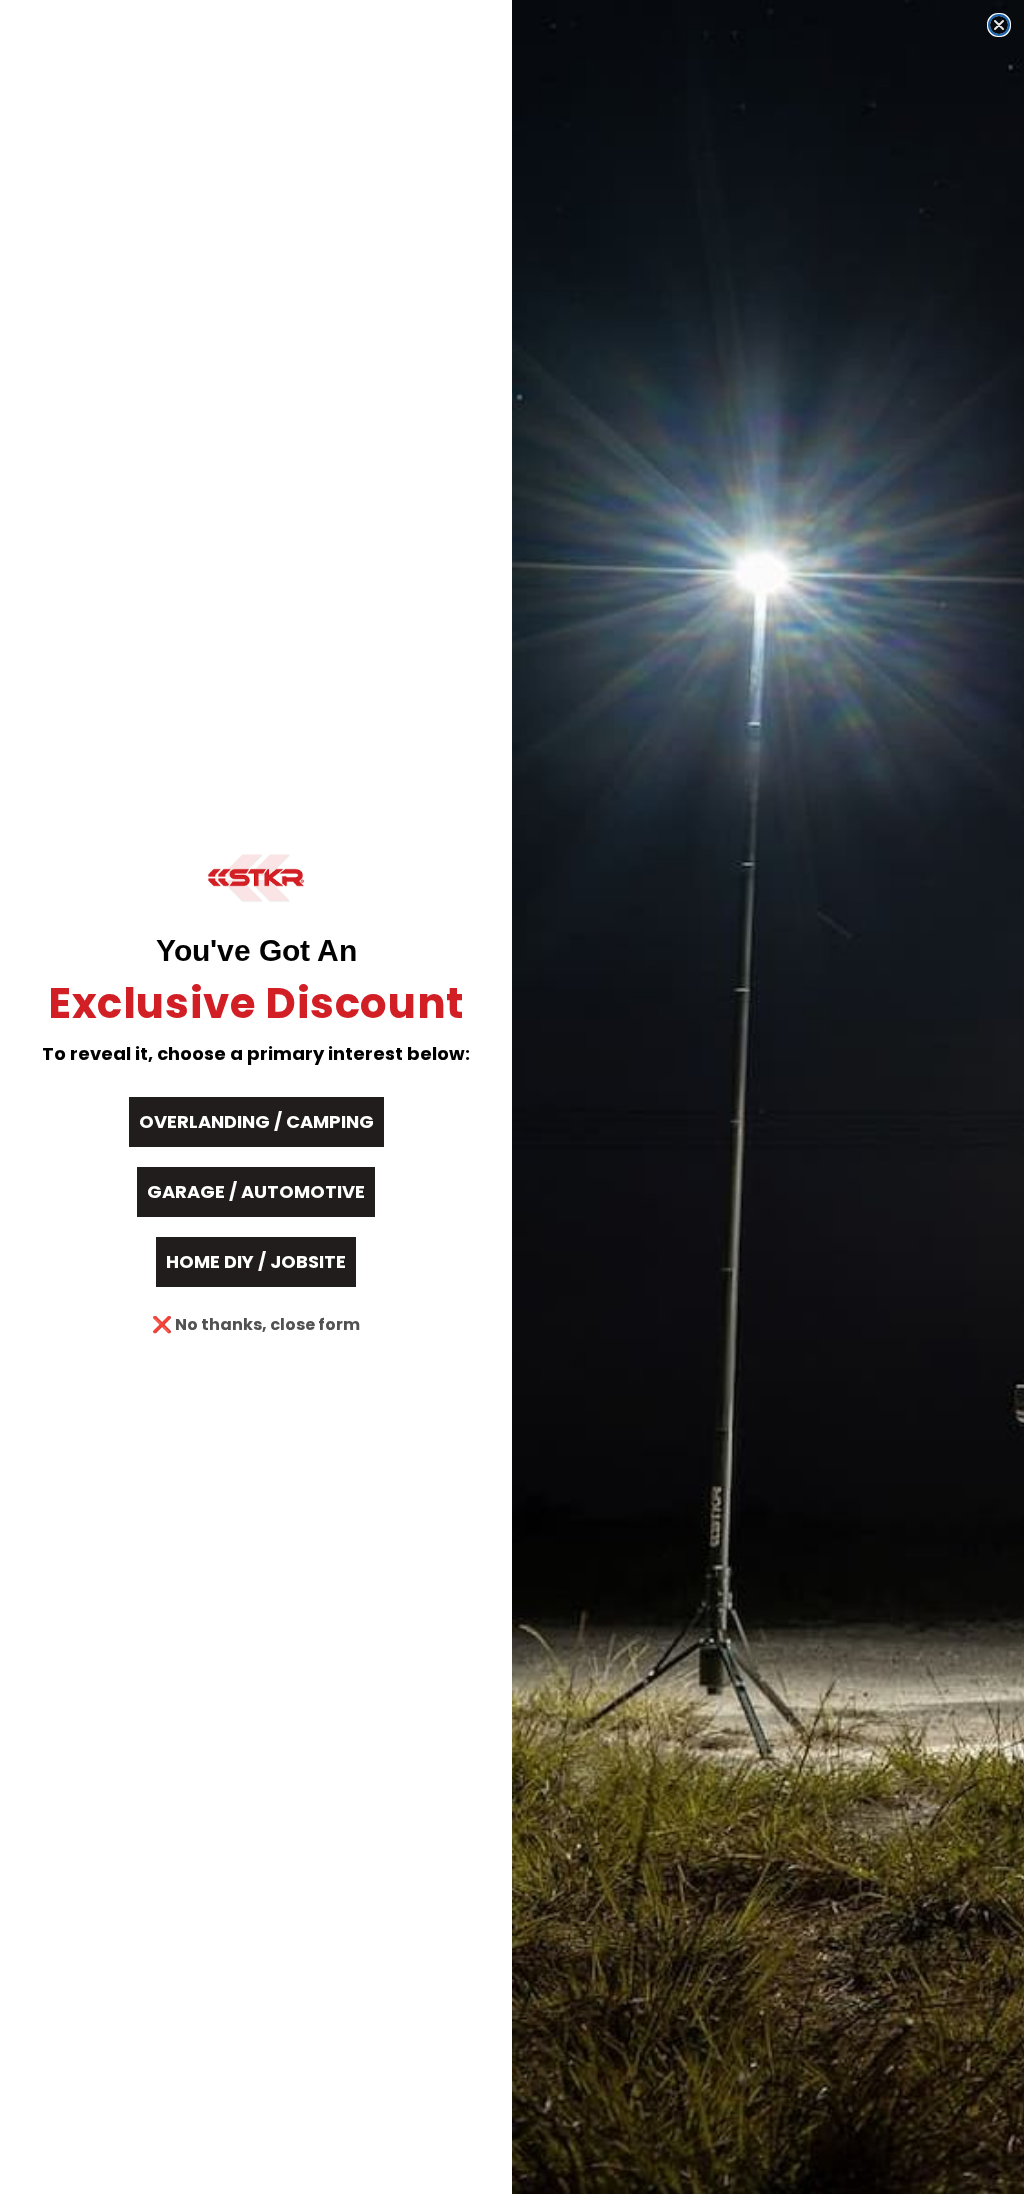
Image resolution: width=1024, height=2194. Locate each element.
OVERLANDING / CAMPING (256, 1121)
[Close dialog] (999, 25)
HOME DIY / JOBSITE (256, 1261)
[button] (256, 877)
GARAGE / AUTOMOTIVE (256, 1191)
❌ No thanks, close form (256, 1324)
